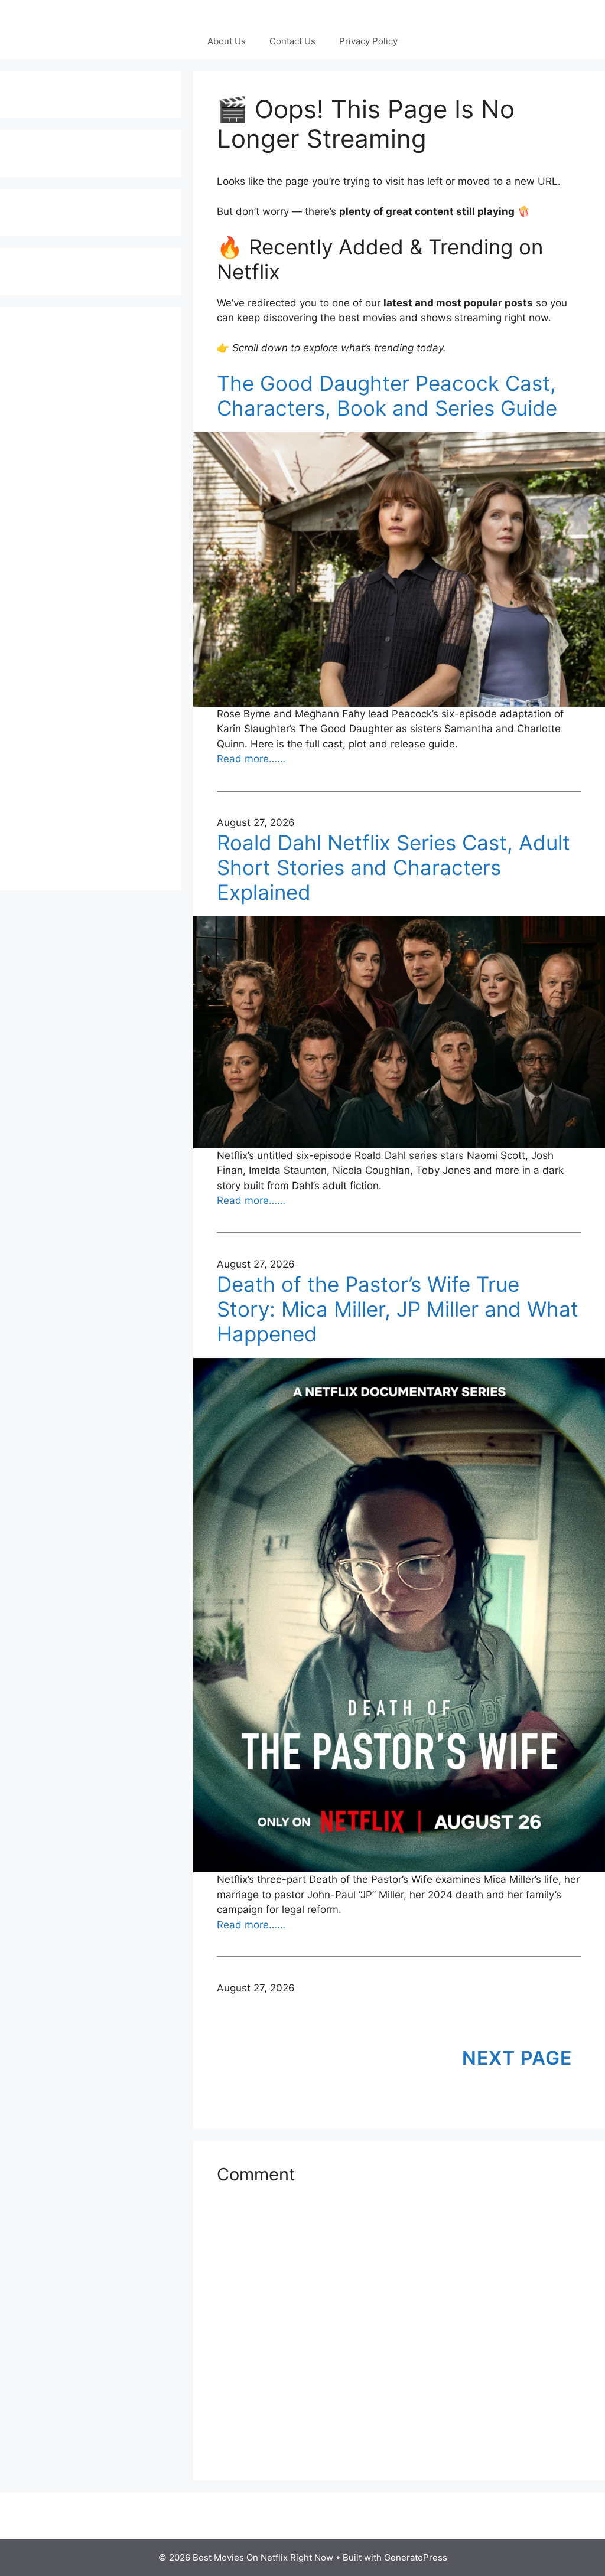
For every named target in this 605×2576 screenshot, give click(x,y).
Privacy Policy (368, 41)
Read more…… (251, 759)
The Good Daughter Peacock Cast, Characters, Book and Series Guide (387, 396)
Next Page (517, 2058)
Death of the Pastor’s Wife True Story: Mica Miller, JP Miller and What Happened (398, 1309)
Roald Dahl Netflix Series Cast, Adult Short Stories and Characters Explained (393, 867)
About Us (227, 41)
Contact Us (292, 41)
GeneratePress (416, 2557)
